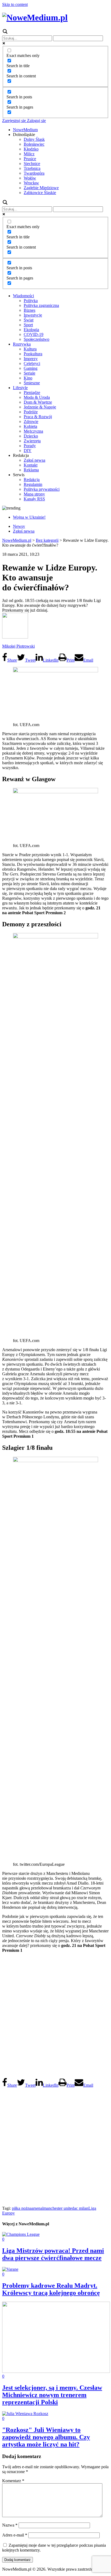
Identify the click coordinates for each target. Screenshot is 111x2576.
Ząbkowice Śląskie (40, 193)
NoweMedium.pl (17, 540)
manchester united (59, 2208)
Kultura (30, 349)
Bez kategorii (47, 540)
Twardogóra (34, 173)
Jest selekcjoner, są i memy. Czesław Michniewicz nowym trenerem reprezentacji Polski (52, 2395)
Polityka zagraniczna (41, 305)
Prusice (30, 159)
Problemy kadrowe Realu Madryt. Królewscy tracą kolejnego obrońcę (51, 2289)
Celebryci (32, 363)
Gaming (31, 368)
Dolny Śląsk (34, 139)
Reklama (31, 470)
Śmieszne (32, 383)
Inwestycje (33, 315)
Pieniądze (32, 392)
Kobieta (30, 426)
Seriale (30, 373)
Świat (29, 320)
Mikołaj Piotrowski (18, 646)
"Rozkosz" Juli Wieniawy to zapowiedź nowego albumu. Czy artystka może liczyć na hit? (46, 2437)
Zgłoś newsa (34, 460)
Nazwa (10, 2525)
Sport (28, 325)
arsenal (37, 2208)
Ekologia (31, 330)
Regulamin (33, 484)
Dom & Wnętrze (38, 402)
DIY (28, 451)
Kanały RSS (34, 499)
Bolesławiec (34, 144)
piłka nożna (22, 2208)
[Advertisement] (55, 2015)
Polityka (31, 301)
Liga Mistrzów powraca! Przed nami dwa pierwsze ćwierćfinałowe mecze (53, 2254)
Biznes (30, 310)
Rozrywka (22, 344)
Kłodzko (31, 149)
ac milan (81, 2208)
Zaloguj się (36, 121)
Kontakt (31, 465)
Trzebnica (32, 168)
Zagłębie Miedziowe (41, 188)
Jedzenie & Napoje (40, 407)
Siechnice (32, 164)
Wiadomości (23, 296)
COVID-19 (34, 334)
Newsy (19, 526)
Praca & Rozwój (38, 417)
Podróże (31, 412)
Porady (30, 446)
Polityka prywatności (42, 489)
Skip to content (15, 4)
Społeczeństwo (37, 339)
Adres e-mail (15, 2535)
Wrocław (31, 183)
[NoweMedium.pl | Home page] (35, 17)
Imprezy (31, 359)
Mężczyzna (33, 431)
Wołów (30, 178)
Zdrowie (31, 421)
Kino (28, 378)
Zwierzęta (32, 441)
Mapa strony (34, 494)
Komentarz (13, 2481)
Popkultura (33, 354)
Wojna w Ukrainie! (29, 517)
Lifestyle (20, 388)
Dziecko (31, 436)
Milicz (29, 154)
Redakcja (32, 480)
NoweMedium (25, 130)
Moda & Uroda (37, 397)
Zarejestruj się (14, 121)
